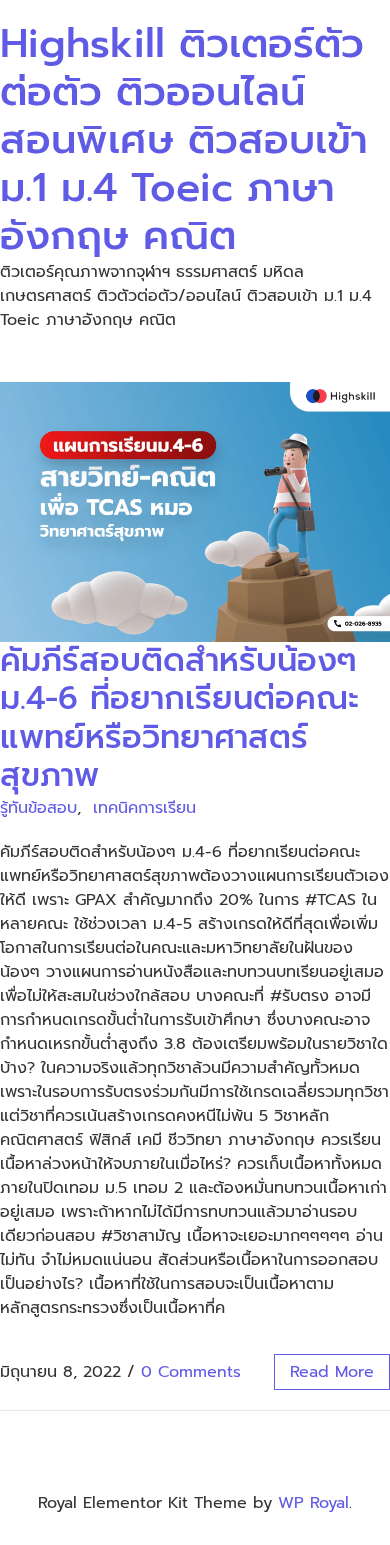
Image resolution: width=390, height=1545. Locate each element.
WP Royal (313, 1503)
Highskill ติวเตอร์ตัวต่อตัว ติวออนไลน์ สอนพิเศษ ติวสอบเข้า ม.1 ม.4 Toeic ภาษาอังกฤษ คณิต (184, 139)
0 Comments (191, 1372)
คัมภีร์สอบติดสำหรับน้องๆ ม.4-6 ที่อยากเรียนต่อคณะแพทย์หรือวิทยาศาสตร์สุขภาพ (179, 718)
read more (332, 1372)
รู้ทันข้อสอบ (38, 808)
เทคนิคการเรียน (144, 808)
